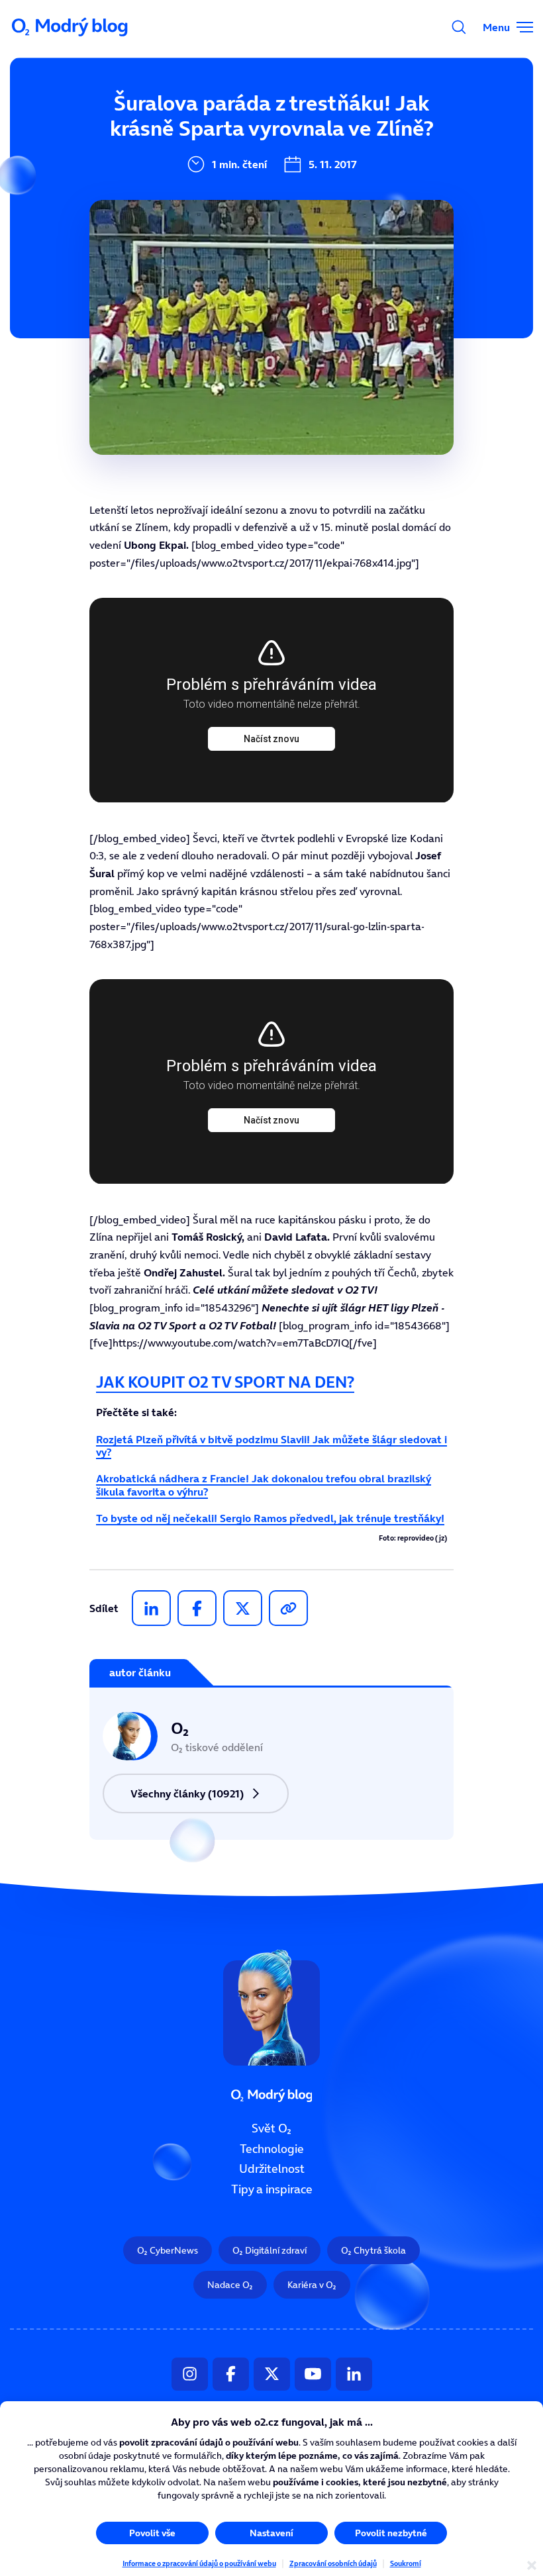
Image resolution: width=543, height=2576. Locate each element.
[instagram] (190, 2374)
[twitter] (243, 1608)
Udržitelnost (272, 2170)
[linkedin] (151, 1608)
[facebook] (197, 1608)
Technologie (272, 2149)
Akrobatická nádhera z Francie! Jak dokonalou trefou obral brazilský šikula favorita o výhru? (264, 1485)
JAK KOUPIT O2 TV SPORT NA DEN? (225, 1382)
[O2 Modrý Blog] (71, 27)
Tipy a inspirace (272, 2189)
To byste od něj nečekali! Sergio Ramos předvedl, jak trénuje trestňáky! (270, 1518)
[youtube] (313, 2374)
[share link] (288, 1608)
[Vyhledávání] (459, 27)
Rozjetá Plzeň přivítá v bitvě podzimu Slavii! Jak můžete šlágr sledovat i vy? (271, 1446)
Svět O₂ (271, 2128)
